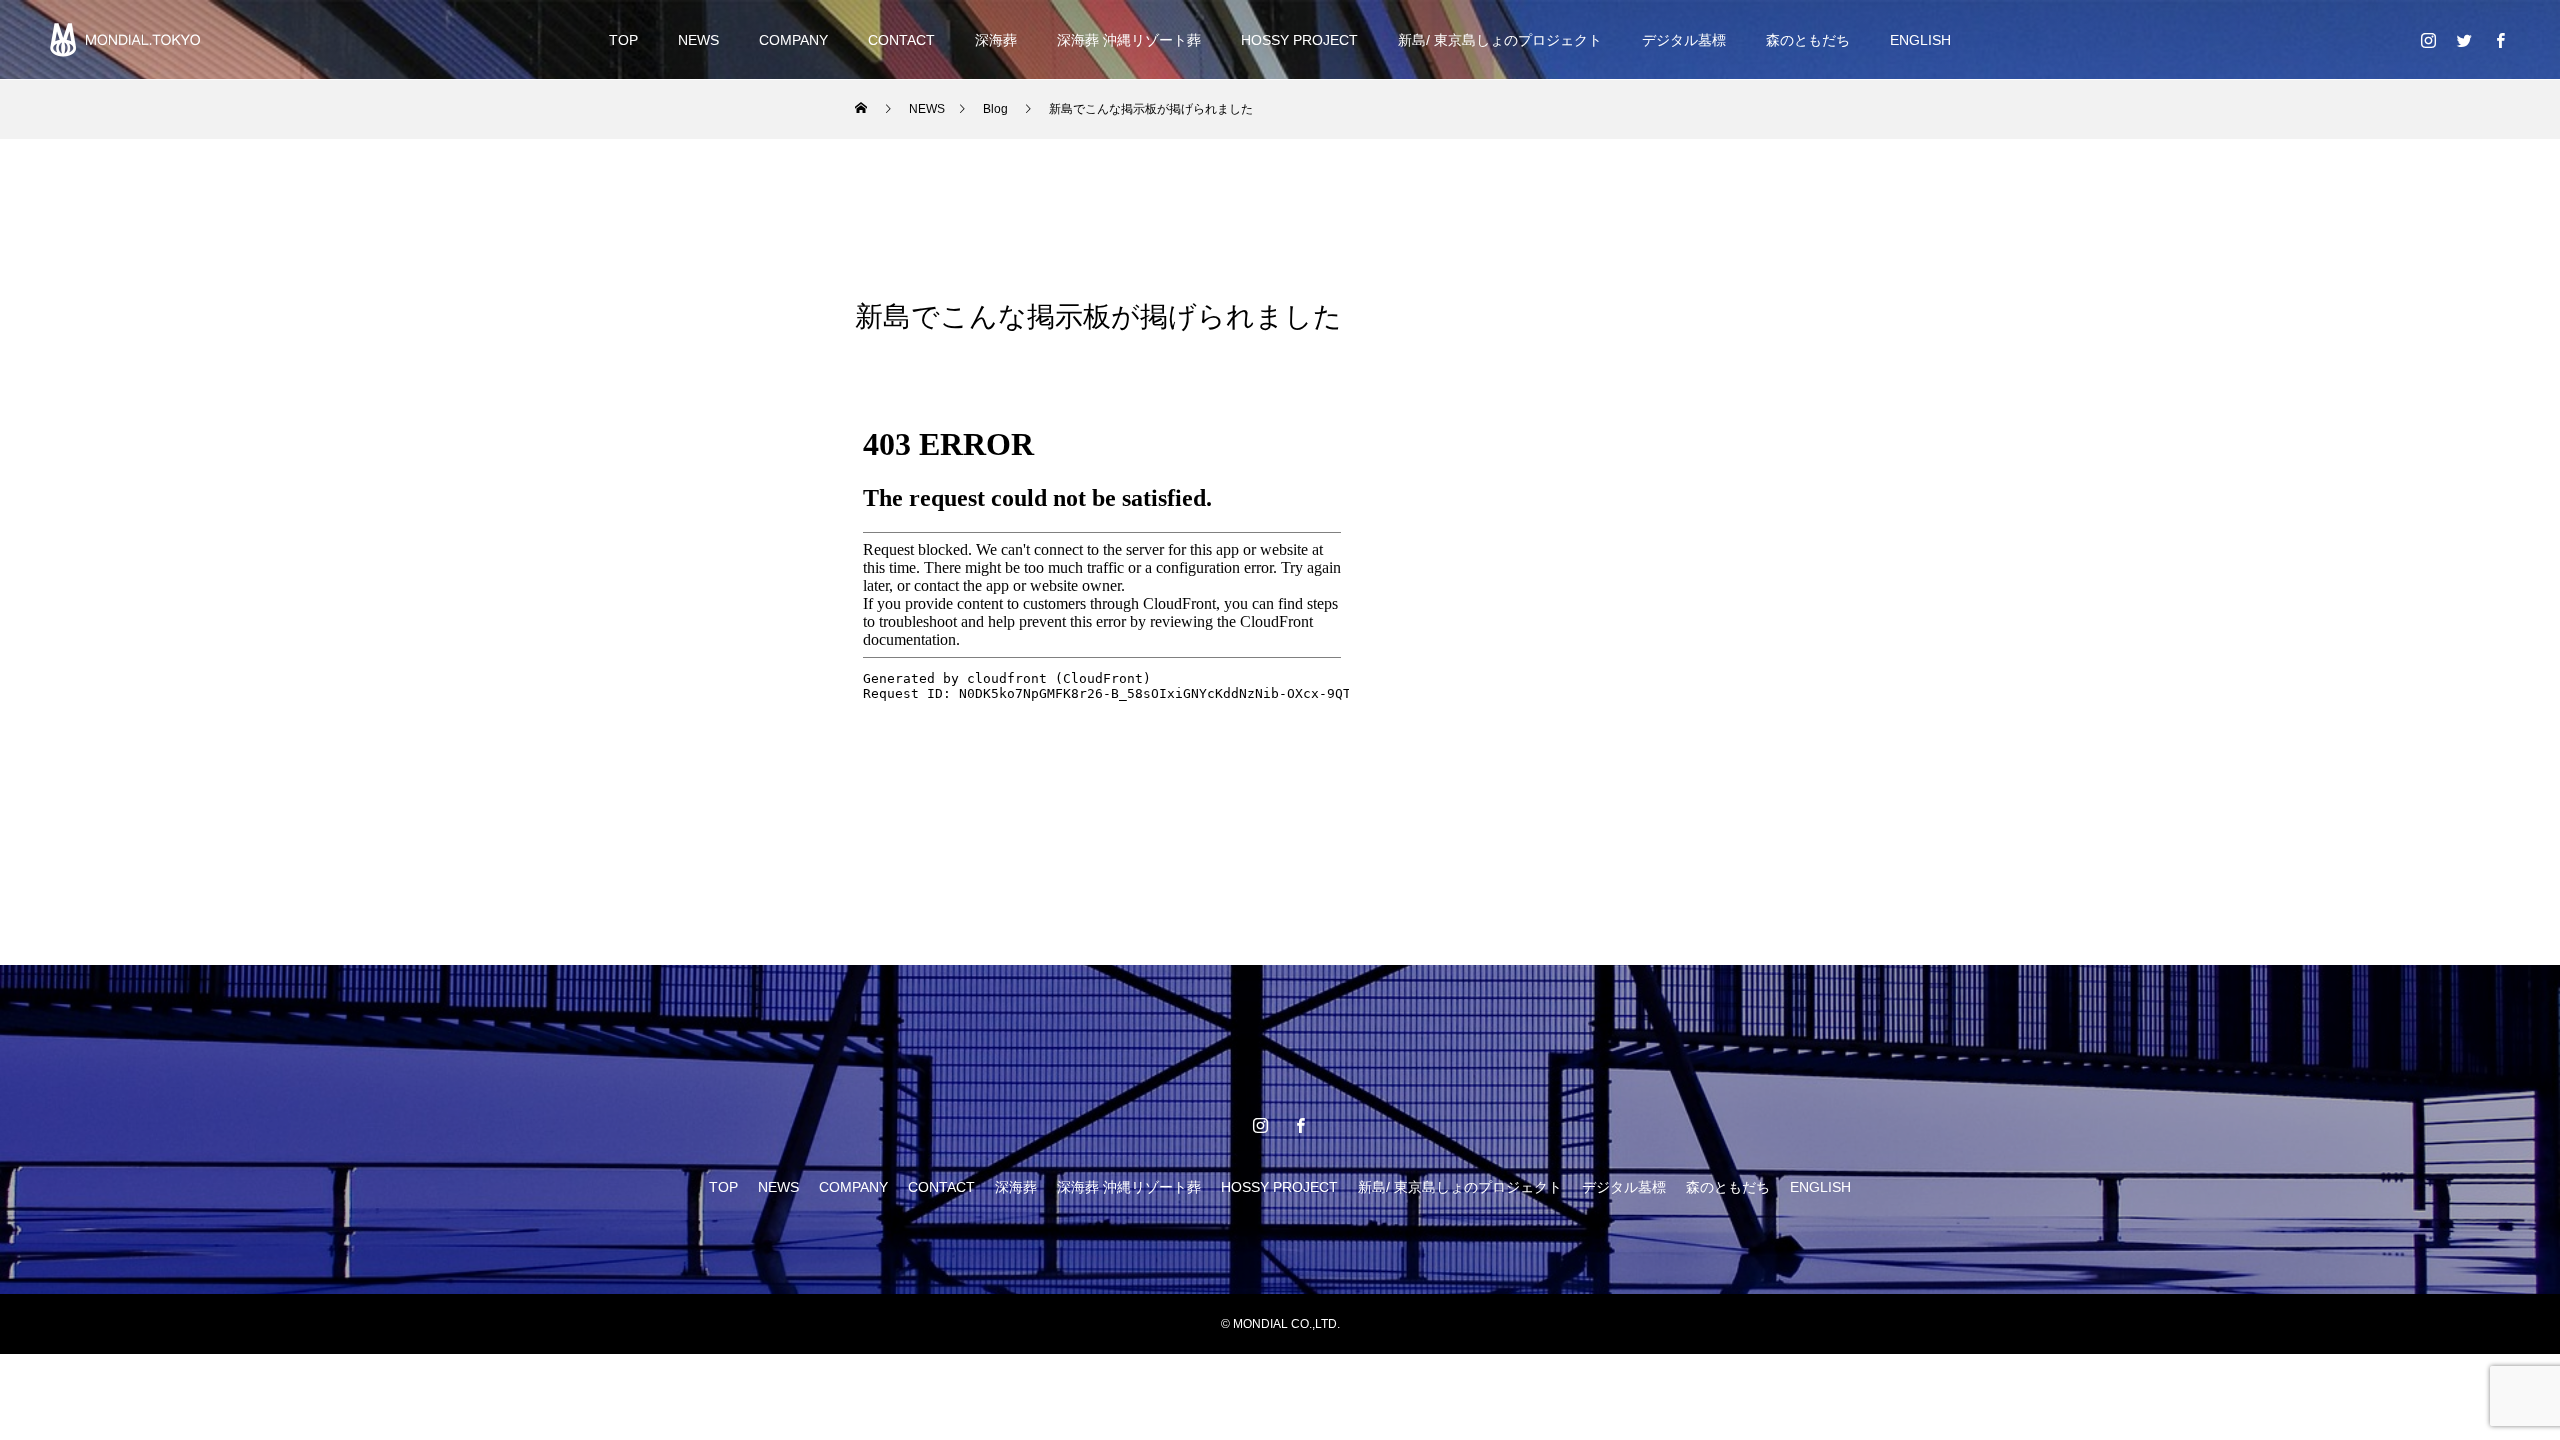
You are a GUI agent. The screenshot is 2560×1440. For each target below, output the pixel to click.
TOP (623, 40)
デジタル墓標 (1684, 40)
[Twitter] (2464, 40)
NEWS (698, 40)
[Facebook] (2500, 40)
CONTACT (901, 40)
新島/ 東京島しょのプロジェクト (1500, 40)
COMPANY (793, 40)
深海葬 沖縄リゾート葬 (1129, 40)
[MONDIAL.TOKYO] (125, 40)
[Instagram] (2428, 40)
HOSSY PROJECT (1299, 40)
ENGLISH (1920, 40)
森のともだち (1808, 40)
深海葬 (996, 40)
